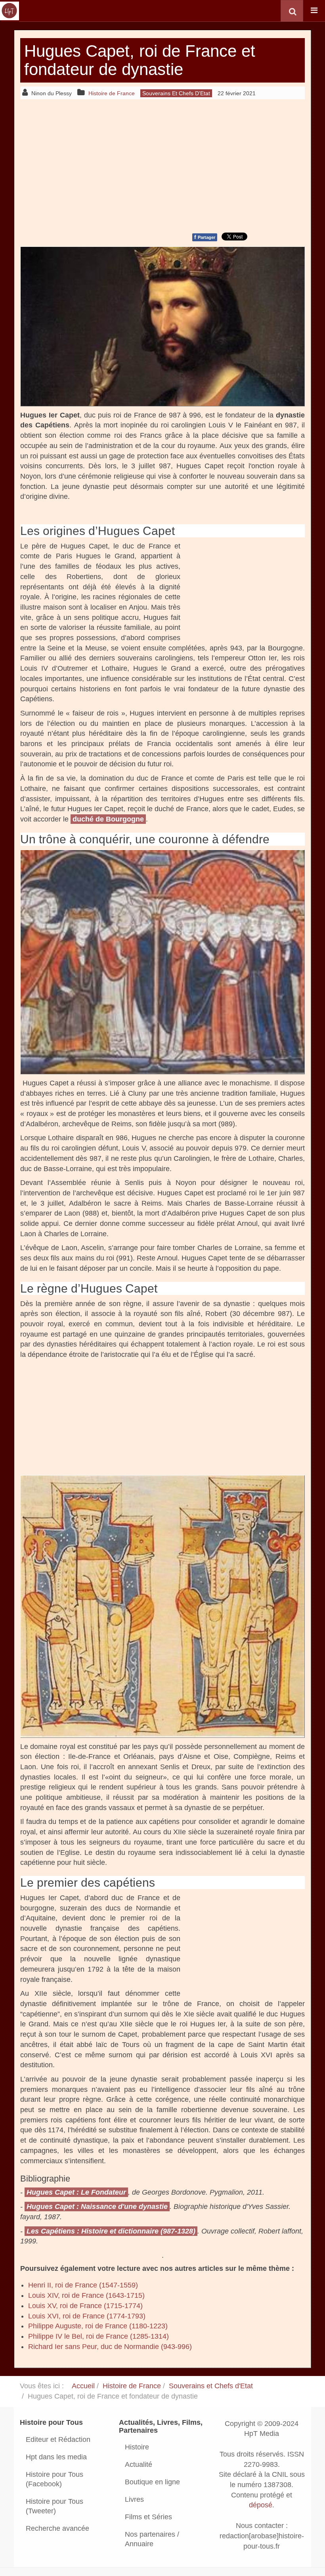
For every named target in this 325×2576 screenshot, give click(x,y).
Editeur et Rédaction (58, 2439)
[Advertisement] (162, 165)
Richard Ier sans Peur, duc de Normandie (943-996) (110, 2347)
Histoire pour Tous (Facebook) (54, 2479)
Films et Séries (148, 2517)
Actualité (139, 2464)
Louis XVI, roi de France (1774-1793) (87, 2316)
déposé (261, 2505)
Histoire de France (132, 2386)
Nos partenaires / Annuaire (152, 2539)
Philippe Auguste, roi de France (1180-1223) (98, 2326)
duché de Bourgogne (108, 819)
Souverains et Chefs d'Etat (211, 2386)
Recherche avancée (57, 2528)
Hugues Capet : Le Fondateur (76, 2192)
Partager (205, 237)
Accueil (83, 2386)
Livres (134, 2499)
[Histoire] (10, 11)
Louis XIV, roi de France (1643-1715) (86, 2295)
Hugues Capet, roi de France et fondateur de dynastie (140, 60)
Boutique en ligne (152, 2482)
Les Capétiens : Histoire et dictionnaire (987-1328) (111, 2231)
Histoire (137, 2447)
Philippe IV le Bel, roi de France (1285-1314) (98, 2336)
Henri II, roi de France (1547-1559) (83, 2285)
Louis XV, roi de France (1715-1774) (85, 2306)
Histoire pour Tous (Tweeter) (54, 2506)
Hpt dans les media (56, 2457)
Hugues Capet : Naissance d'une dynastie (97, 2207)
